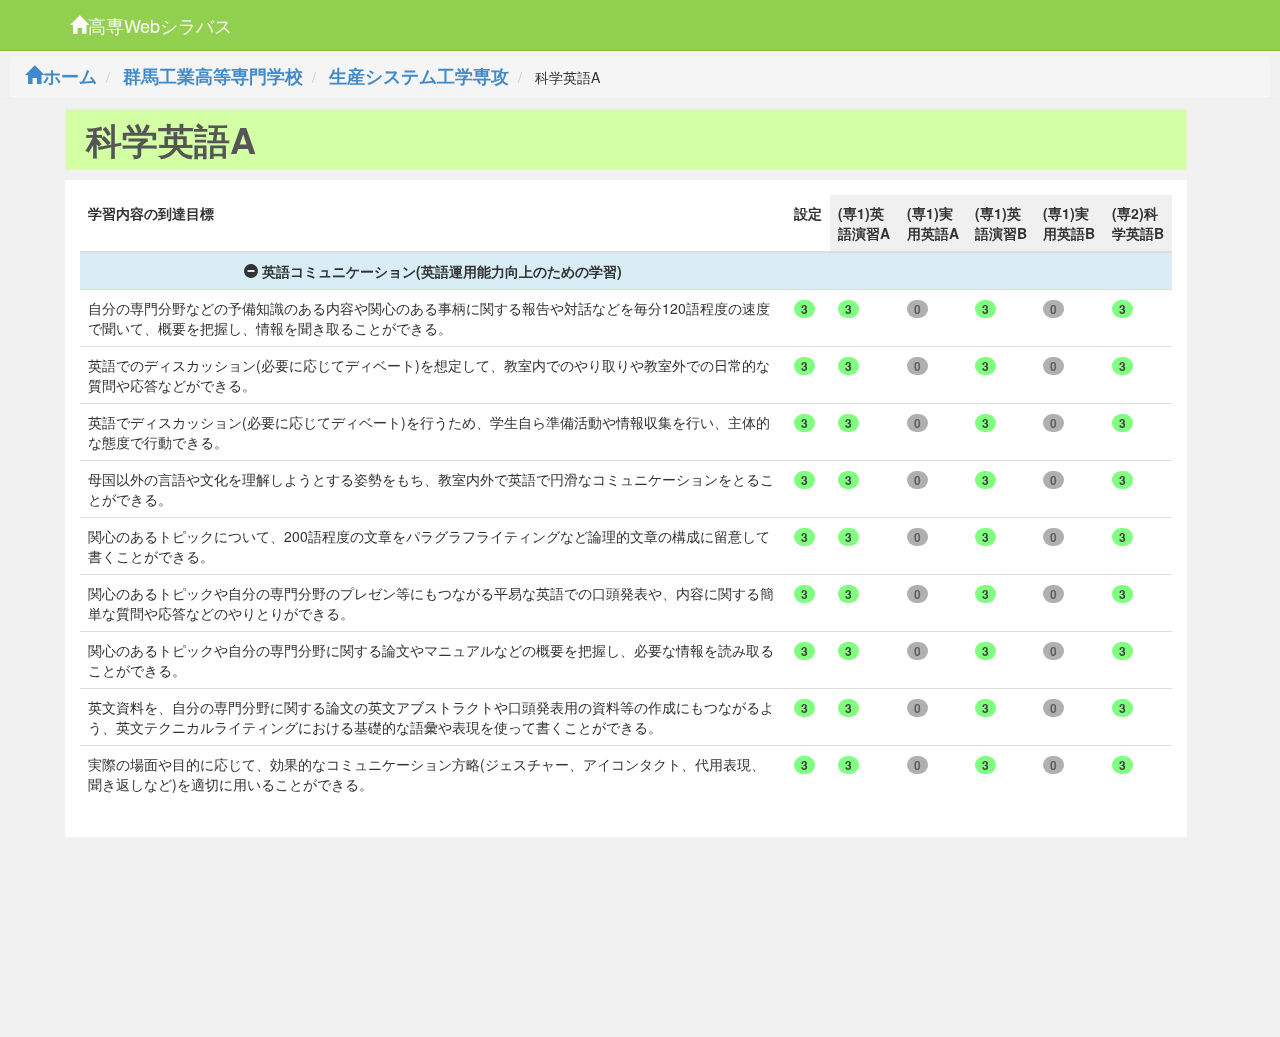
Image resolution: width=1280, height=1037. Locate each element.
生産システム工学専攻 (419, 76)
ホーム (70, 76)
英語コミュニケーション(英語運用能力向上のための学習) (442, 271)
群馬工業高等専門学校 (213, 76)
